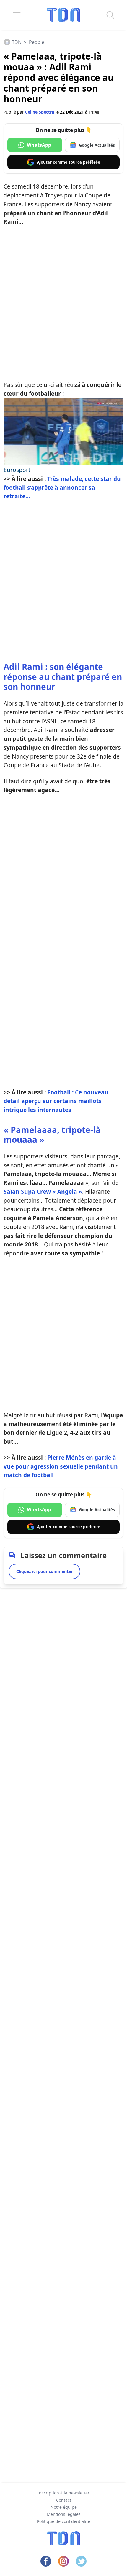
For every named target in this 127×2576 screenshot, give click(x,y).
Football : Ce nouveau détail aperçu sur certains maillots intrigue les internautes (56, 1101)
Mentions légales (64, 2514)
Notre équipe (64, 2507)
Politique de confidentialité (63, 2521)
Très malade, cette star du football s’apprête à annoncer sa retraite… (62, 487)
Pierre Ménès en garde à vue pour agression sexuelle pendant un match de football (61, 1466)
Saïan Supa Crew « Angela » (43, 1192)
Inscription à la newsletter (63, 2493)
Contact (64, 2500)
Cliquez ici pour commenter (44, 1571)
